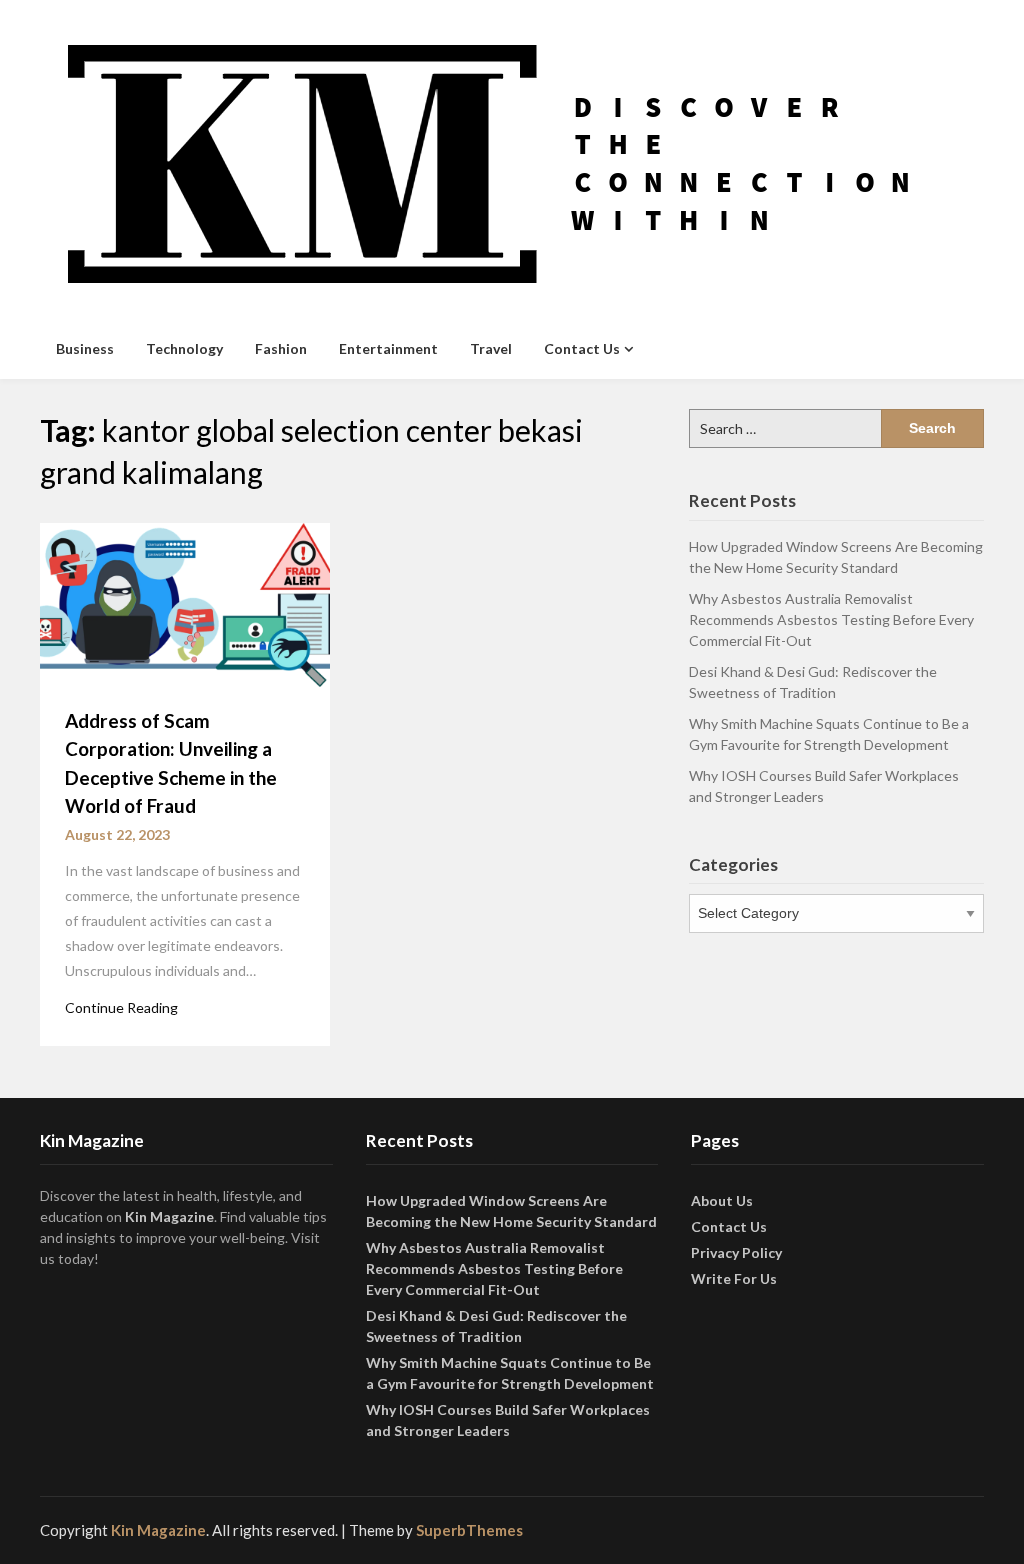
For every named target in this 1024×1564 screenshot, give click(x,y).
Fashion (281, 348)
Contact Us (582, 348)
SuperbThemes (469, 1530)
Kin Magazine (169, 1216)
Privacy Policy (736, 1252)
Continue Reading (121, 1007)
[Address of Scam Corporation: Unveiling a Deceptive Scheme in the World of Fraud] (185, 603)
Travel (491, 348)
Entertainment (388, 348)
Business (85, 348)
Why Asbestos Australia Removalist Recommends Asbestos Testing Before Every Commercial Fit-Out (831, 619)
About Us (722, 1200)
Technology (184, 348)
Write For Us (734, 1278)
